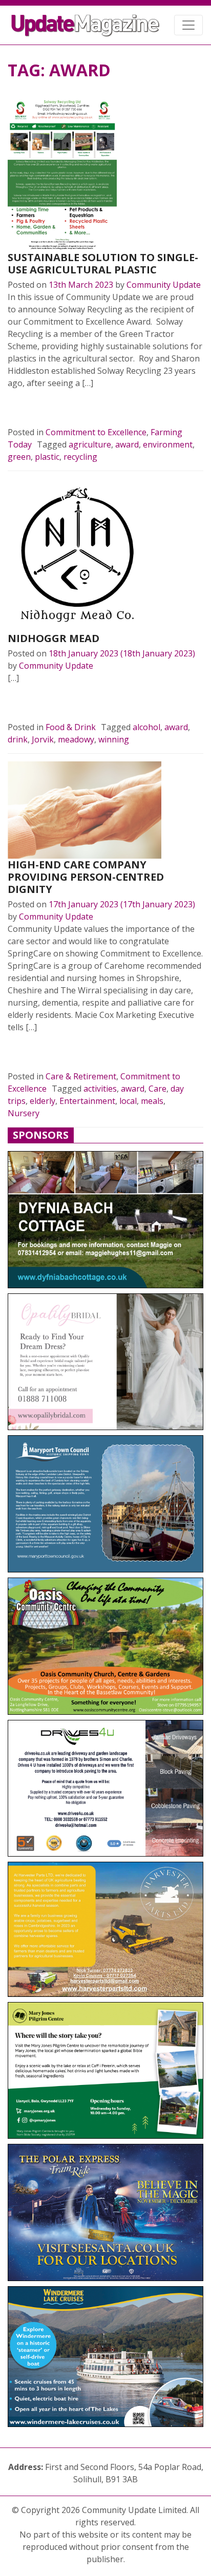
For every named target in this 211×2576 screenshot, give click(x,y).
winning (114, 739)
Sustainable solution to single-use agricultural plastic (103, 263)
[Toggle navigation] (188, 25)
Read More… (43, 408)
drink (18, 739)
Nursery (24, 1113)
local (128, 1101)
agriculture (90, 444)
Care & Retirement (81, 1076)
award (127, 444)
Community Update (164, 285)
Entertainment (87, 1101)
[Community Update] (85, 25)
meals (152, 1101)
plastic (47, 457)
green (19, 457)
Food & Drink (71, 727)
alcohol (146, 727)
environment (168, 444)
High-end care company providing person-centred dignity (86, 877)
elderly (43, 1101)
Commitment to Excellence (96, 432)
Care (157, 1089)
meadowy (76, 739)
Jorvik (43, 739)
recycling (80, 457)
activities (100, 1089)
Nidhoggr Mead (54, 638)
